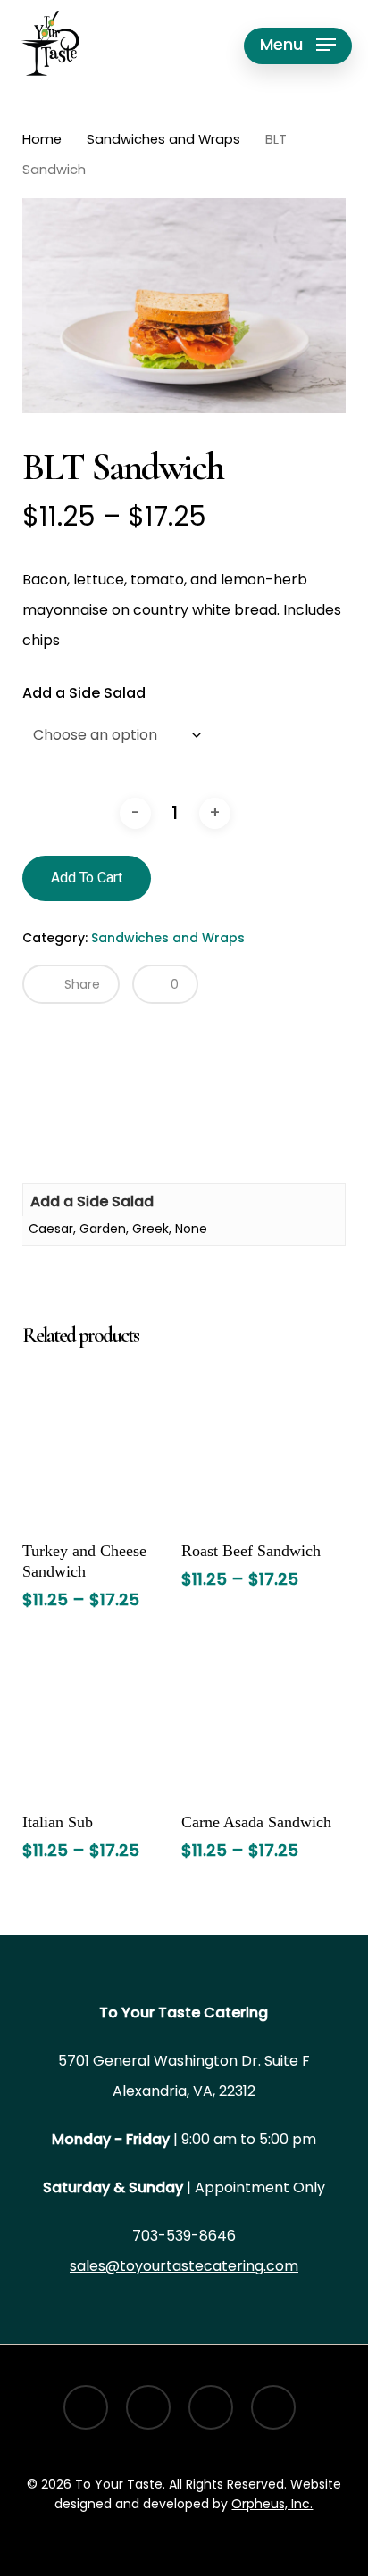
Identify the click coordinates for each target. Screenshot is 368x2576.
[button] (298, 45)
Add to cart (87, 878)
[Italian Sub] (100, 1718)
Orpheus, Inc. (272, 2504)
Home (42, 139)
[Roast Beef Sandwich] (259, 1446)
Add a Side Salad (84, 693)
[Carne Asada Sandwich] (259, 1718)
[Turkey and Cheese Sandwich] (100, 1446)
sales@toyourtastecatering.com (184, 2266)
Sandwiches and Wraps (163, 139)
